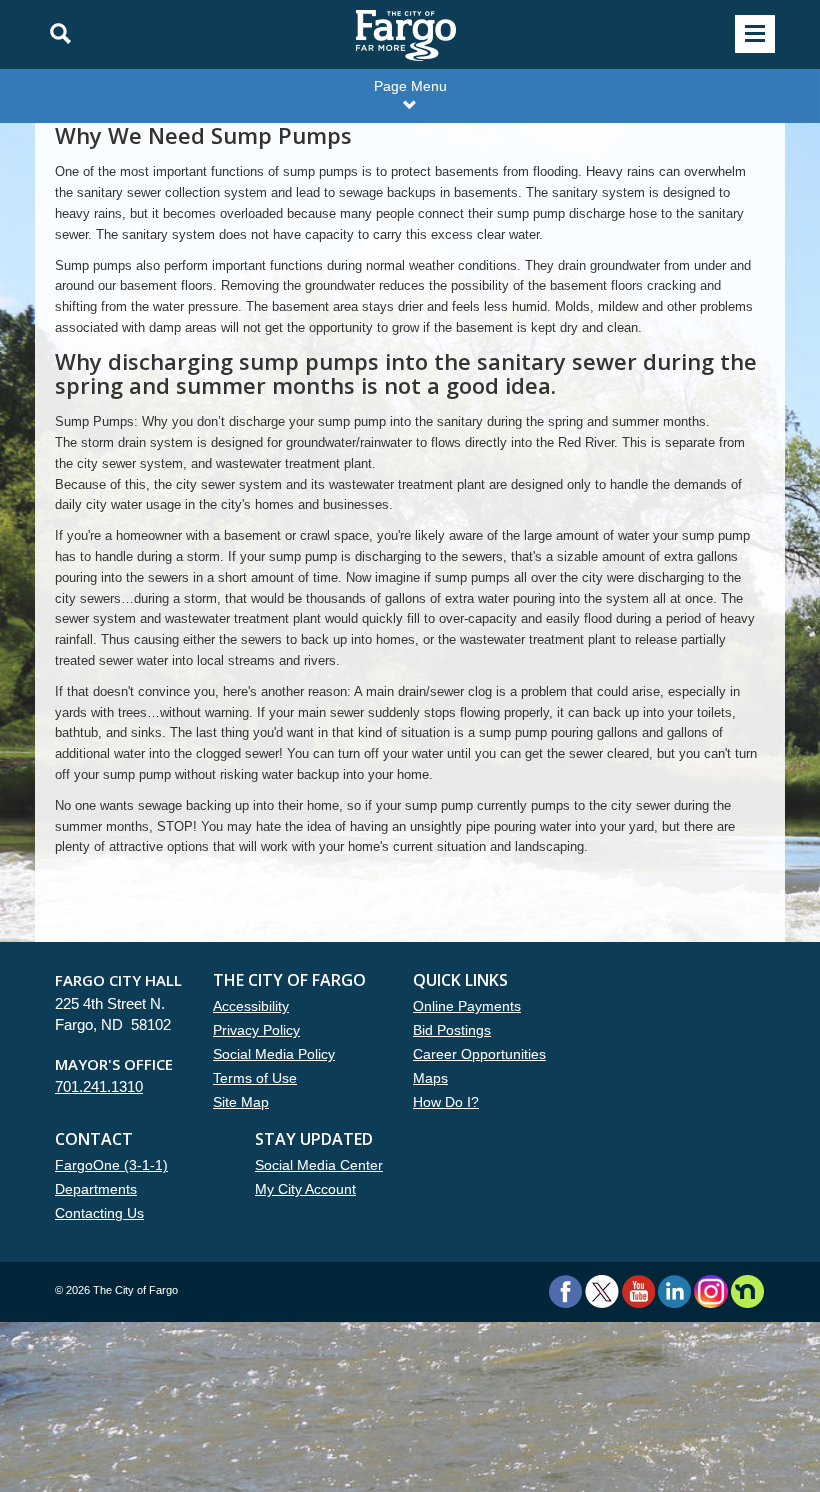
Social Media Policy (274, 1054)
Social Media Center (319, 1165)
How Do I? (446, 1102)
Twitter (602, 1291)
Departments (96, 1189)
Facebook (565, 1291)
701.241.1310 (99, 1086)
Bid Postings (452, 1030)
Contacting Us (99, 1213)
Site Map (241, 1102)
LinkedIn (674, 1291)
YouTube (638, 1291)
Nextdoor (747, 1291)
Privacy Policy (256, 1030)
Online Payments (467, 1006)
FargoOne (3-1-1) (111, 1165)
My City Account (305, 1189)
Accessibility (251, 1006)
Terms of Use (255, 1078)
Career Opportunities (479, 1054)
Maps (430, 1078)
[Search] (55, 34)
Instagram (710, 1291)
